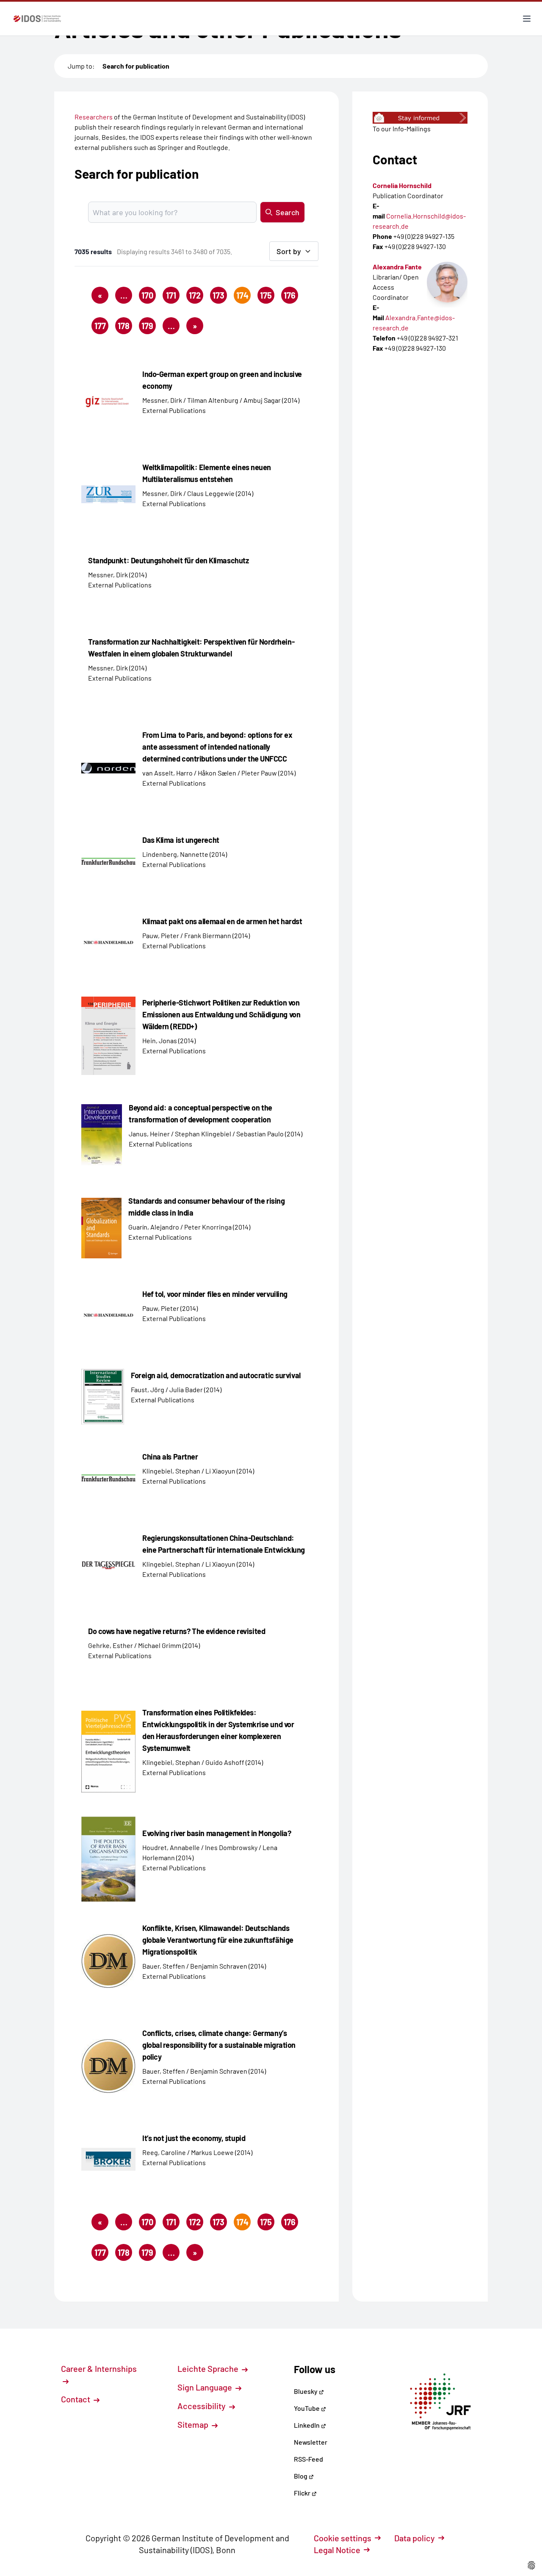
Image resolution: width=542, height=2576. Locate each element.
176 (290, 295)
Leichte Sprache (209, 2368)
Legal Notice (337, 2550)
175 (266, 295)
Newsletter (311, 2442)
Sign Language (206, 2387)
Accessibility (202, 2406)
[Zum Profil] (447, 282)
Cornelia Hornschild (402, 185)
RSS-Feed (308, 2459)
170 (147, 295)
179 (147, 326)
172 (195, 295)
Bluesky (306, 2391)
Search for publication (136, 66)
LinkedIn (307, 2425)
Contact (76, 2399)
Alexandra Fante (397, 267)
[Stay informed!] (420, 118)
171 (171, 295)
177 (100, 326)
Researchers (94, 117)
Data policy (415, 2538)
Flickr (303, 2493)
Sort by (289, 251)
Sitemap (194, 2424)
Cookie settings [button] (343, 2538)
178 (124, 326)
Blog (301, 2476)
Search (288, 212)
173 (218, 295)
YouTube (307, 2408)
